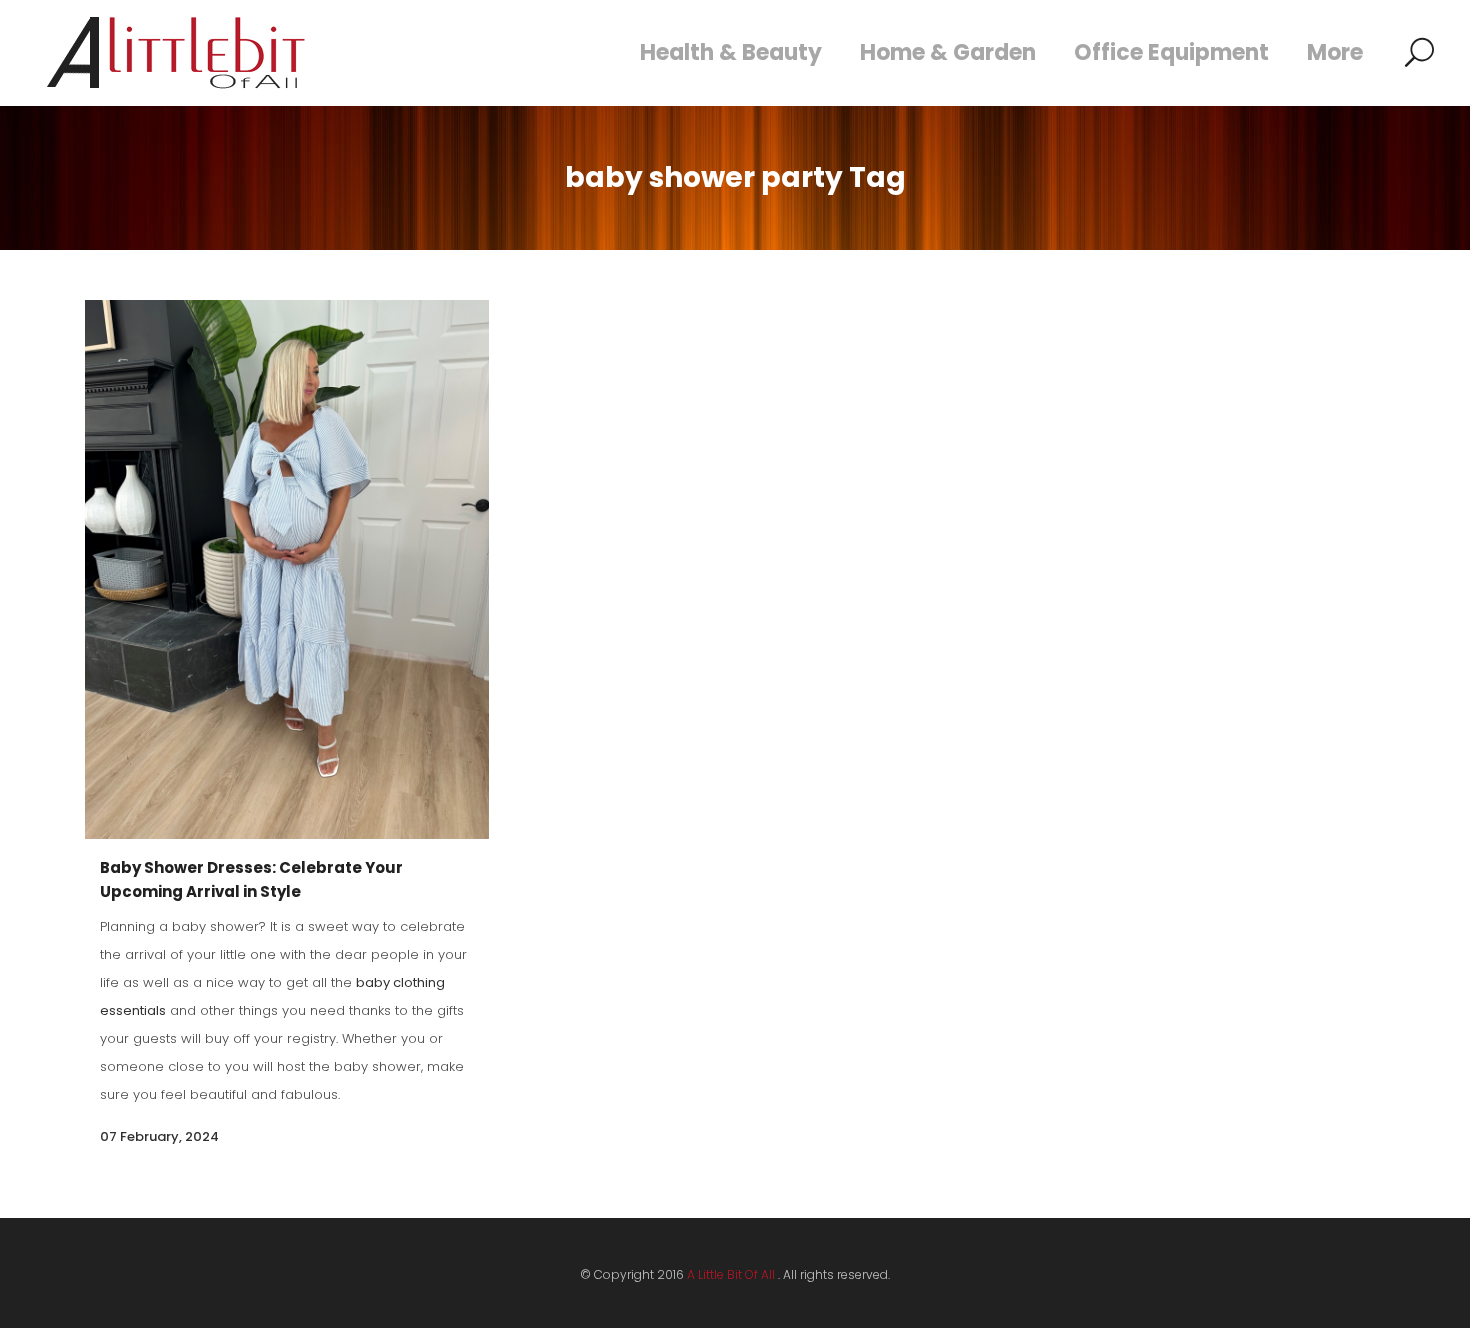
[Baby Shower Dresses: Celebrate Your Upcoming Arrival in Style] (287, 569)
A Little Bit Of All (731, 1274)
